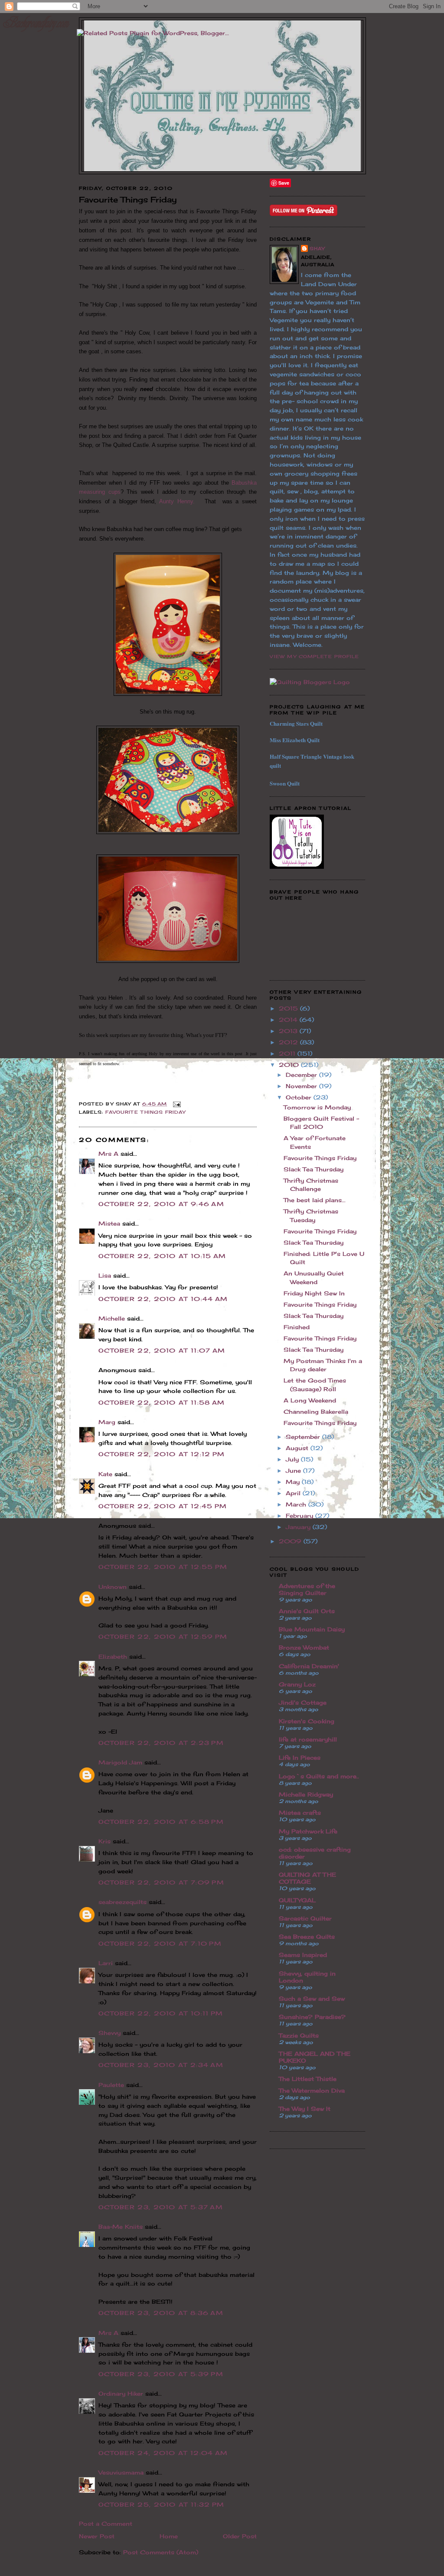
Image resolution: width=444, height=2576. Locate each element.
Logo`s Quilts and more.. (319, 1776)
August (298, 1448)
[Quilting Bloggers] (310, 682)
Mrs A (108, 1154)
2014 (289, 1020)
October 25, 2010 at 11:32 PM (161, 2504)
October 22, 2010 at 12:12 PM (162, 1454)
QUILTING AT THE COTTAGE (307, 1878)
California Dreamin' (309, 1666)
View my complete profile (314, 656)
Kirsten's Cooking (307, 1721)
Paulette (111, 2085)
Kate (105, 1474)
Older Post (240, 2536)
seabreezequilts (122, 1902)
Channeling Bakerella (316, 1412)
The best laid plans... (315, 1200)
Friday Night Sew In (314, 1293)
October (300, 1097)
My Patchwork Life (308, 1831)
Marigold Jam (120, 1762)
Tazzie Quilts (299, 2035)
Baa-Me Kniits (121, 2227)
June (294, 1471)
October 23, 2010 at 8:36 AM (161, 2313)
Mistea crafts (300, 1813)
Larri (106, 1963)
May (294, 1482)
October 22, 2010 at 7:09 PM (161, 1882)
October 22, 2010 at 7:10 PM (160, 1943)
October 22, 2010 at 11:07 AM (162, 1350)
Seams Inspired (303, 1955)
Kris (104, 1841)
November (302, 1086)
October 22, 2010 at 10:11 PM (161, 2013)
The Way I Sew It (305, 2109)
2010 (290, 1065)
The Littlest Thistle (308, 2079)
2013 (289, 1031)
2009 (291, 1541)
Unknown (113, 1587)
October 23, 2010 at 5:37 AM (161, 2207)
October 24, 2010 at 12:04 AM (163, 2453)
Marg (107, 1422)
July (293, 1459)
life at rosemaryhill (308, 1739)
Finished (297, 1327)
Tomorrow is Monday (317, 1107)
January (299, 1527)
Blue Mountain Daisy (312, 1629)
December (302, 1075)
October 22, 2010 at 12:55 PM (163, 1567)
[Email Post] (176, 1104)
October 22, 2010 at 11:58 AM (162, 1402)
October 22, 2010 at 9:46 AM (161, 1204)
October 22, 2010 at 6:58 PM (161, 1822)
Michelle (112, 1318)
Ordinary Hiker (121, 2393)
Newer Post (97, 2536)
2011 (288, 1053)
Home (169, 2536)
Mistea (109, 1223)
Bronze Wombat (304, 1647)
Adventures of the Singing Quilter (307, 1589)
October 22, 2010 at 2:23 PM (161, 1743)
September (304, 1437)
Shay (317, 248)
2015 (289, 1008)
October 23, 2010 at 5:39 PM (161, 2374)
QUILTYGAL (297, 1900)
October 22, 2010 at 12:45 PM (163, 1506)
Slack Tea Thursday (313, 1169)
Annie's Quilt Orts (307, 1611)
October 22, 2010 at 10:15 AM (162, 1256)
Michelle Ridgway (306, 1794)
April (294, 1493)
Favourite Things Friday (145, 1112)
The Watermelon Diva (312, 2090)
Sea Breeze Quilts (307, 1937)
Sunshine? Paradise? (312, 2017)
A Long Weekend (310, 1400)
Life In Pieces (300, 1758)
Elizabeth (113, 1656)
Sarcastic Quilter (305, 1918)
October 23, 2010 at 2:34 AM (161, 2065)
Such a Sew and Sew (312, 1999)
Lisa (105, 1275)
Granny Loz (297, 1684)
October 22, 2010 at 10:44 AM (163, 1299)
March (297, 1504)
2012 (289, 1042)
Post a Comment (106, 2524)
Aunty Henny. (180, 501)
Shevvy (109, 2033)
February (300, 1516)
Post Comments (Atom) (161, 2552)
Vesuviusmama (121, 2472)
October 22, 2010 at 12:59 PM (163, 1637)
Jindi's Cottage (303, 1702)
